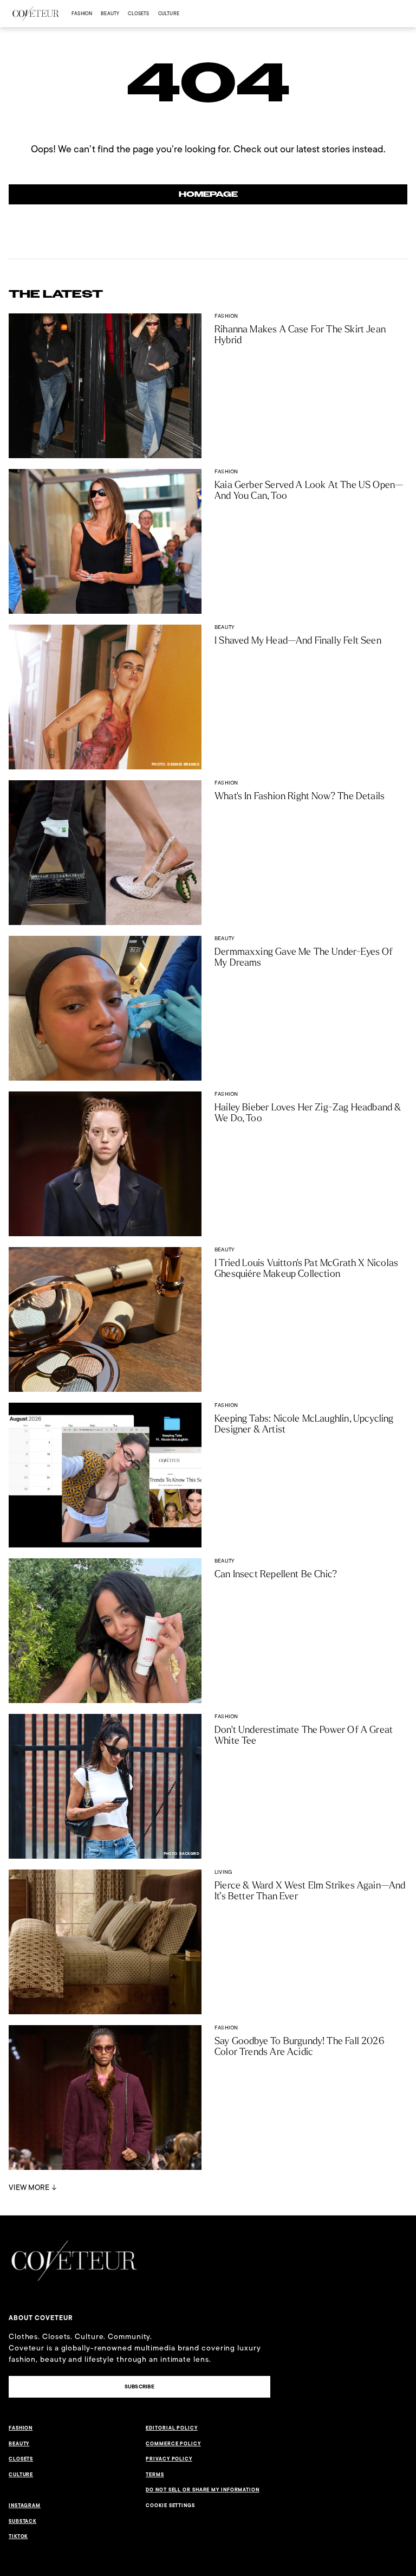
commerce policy (173, 2444)
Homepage (208, 194)
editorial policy (171, 2428)
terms (155, 2475)
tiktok (18, 2536)
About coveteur (41, 2318)
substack (22, 2521)
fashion (82, 13)
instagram (25, 2506)
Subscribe (139, 2387)
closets (138, 13)
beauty (110, 13)
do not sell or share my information (203, 2490)
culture (169, 13)
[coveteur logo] (36, 14)
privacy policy (169, 2459)
